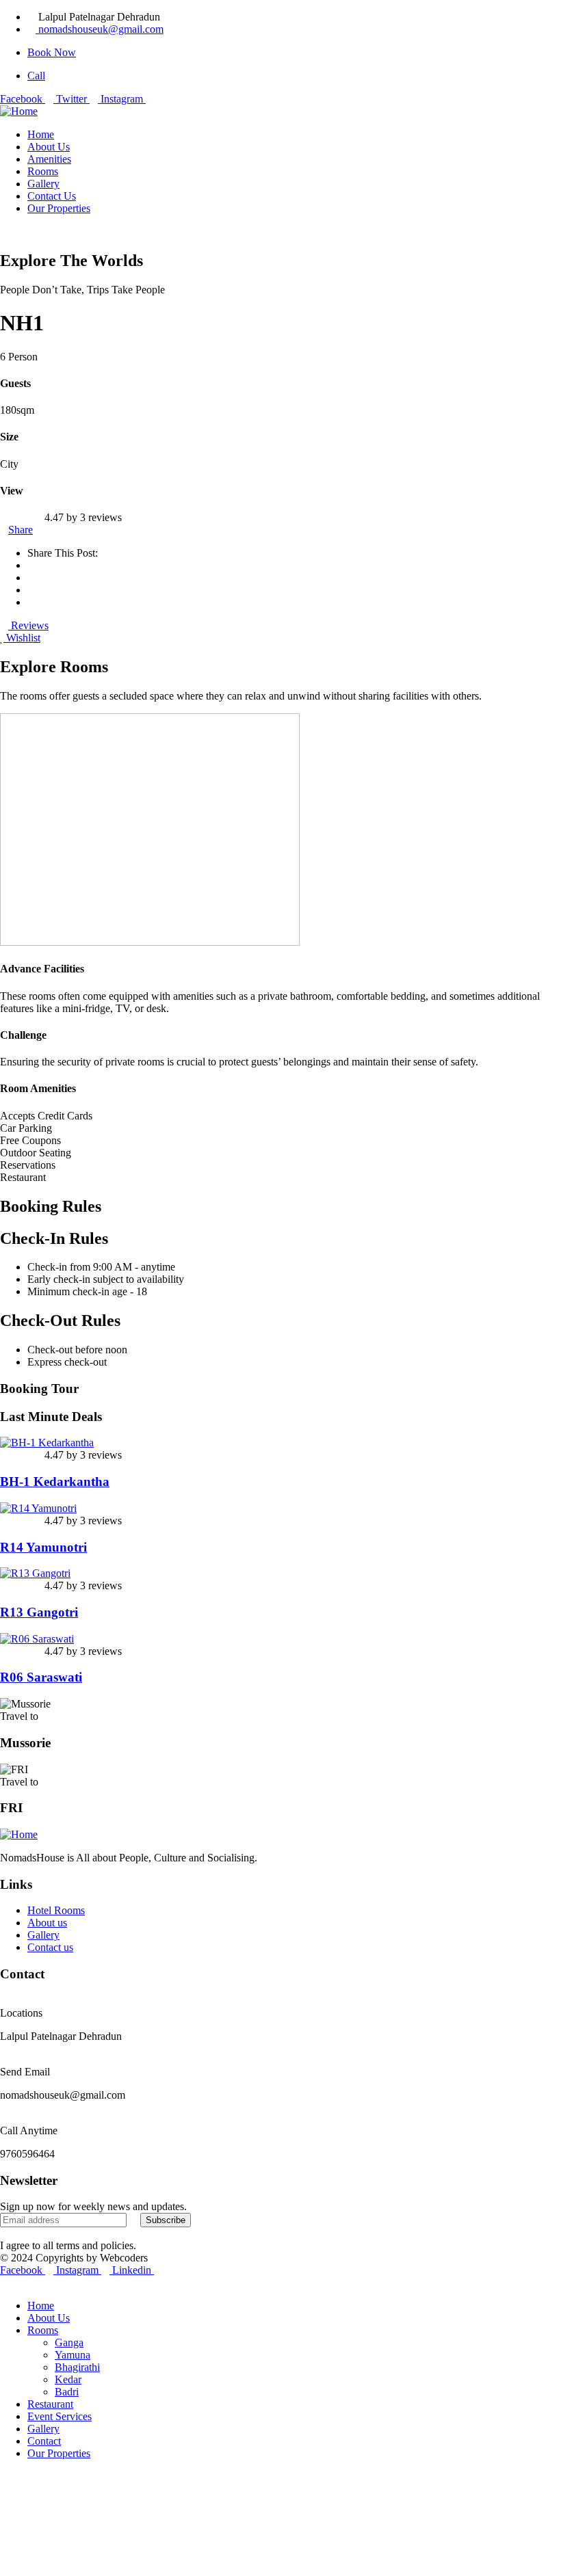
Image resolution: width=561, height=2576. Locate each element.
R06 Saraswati (41, 1677)
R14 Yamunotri (43, 1547)
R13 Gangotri (39, 1612)
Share (21, 530)
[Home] (19, 111)
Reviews (28, 625)
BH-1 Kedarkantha (55, 1482)
